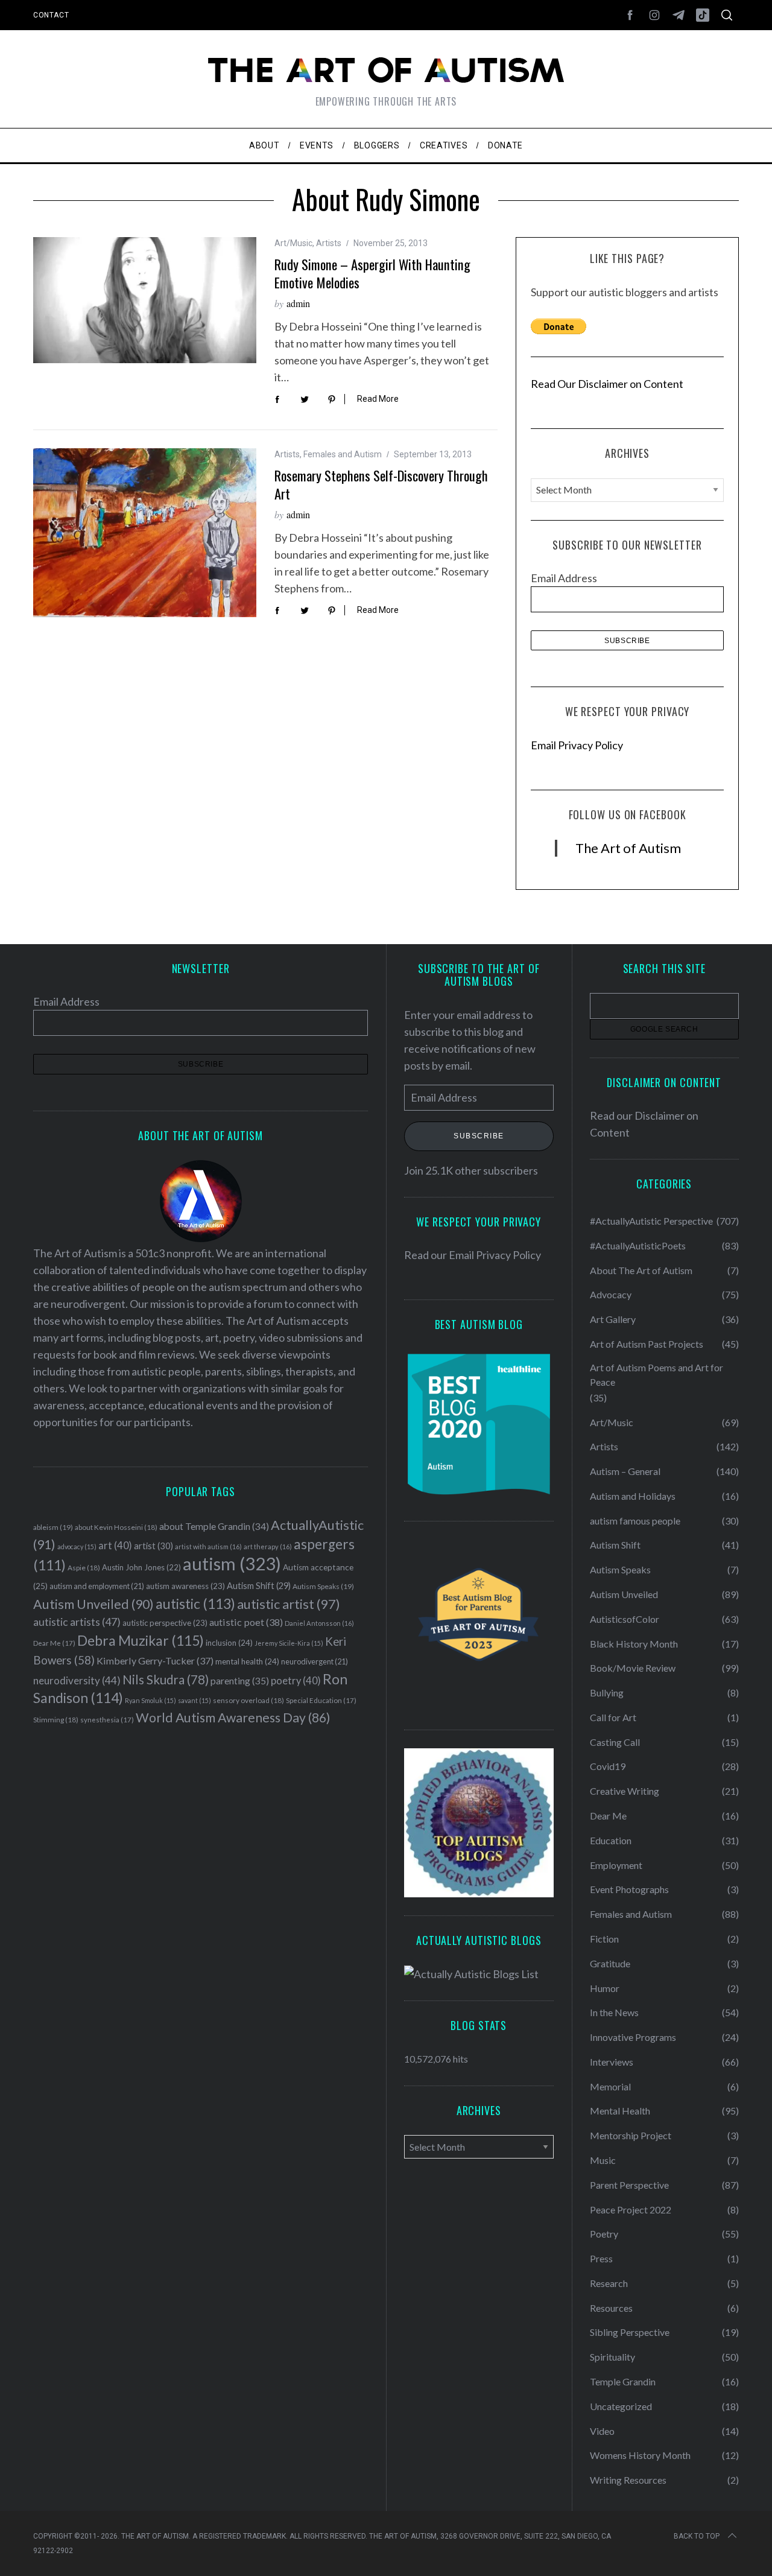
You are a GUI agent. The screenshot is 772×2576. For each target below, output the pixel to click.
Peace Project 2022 (631, 2210)
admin (298, 303)
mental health (247, 1661)
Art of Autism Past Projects (647, 1344)
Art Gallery (613, 1319)
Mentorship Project (631, 2135)
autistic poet (246, 1622)
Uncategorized (621, 2406)
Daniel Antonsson (319, 1623)
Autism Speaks (323, 1586)
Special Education (321, 1700)
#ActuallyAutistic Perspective (651, 1221)
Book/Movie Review (633, 1668)
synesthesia (107, 1720)
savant (195, 1700)
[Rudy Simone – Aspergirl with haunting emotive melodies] (145, 300)
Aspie (84, 1568)
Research (609, 2283)
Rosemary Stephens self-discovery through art (381, 484)
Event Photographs (629, 1889)
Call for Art (613, 1717)
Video (602, 2431)
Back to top (697, 2536)
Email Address (564, 578)
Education (611, 1840)
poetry (296, 1681)
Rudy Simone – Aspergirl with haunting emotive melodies (372, 273)
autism (232, 1563)
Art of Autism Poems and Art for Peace (657, 1375)
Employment (616, 1865)
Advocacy (611, 1294)
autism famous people (635, 1521)
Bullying (607, 1692)
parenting (240, 1680)
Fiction (604, 1939)
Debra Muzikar (141, 1640)
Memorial (610, 2086)
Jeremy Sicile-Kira (289, 1643)
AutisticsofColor (625, 1619)
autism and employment (97, 1586)
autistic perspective (165, 1623)
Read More (378, 399)
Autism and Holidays (633, 1496)
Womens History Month (640, 2455)
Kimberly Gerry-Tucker (155, 1661)
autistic (195, 1604)
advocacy (77, 1547)
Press (601, 2258)
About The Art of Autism (641, 1270)
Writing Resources (628, 2480)
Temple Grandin (623, 2381)
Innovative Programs (633, 2037)
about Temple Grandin (214, 1526)
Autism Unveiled (93, 1604)
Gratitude (610, 1963)
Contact (51, 15)
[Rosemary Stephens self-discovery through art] (145, 533)
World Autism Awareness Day (233, 1718)
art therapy (268, 1547)
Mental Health (620, 2111)
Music (603, 2160)
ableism (53, 1527)
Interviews (612, 2062)
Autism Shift (259, 1586)
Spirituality (612, 2357)
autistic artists (77, 1622)
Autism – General (625, 1471)
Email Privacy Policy (577, 745)
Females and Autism (343, 454)
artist (153, 1546)
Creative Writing (625, 1791)
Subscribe (479, 1136)
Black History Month (634, 1644)
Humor (605, 1988)
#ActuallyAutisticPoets (638, 1245)
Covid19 (608, 1766)
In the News (614, 2012)
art (115, 1546)
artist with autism (208, 1547)
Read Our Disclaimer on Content (607, 384)
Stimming (56, 1720)
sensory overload (248, 1700)
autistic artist (289, 1604)
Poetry (604, 2234)
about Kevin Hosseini (116, 1527)
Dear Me (54, 1643)
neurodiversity (77, 1680)
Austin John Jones (141, 1567)
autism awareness (185, 1586)
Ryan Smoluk (150, 1700)
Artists (329, 243)
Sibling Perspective (630, 2332)
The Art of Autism (628, 848)
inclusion (229, 1643)
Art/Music (293, 243)
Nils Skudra (166, 1680)
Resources (611, 2308)
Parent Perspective (629, 2185)
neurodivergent (315, 1662)
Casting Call (615, 1742)
